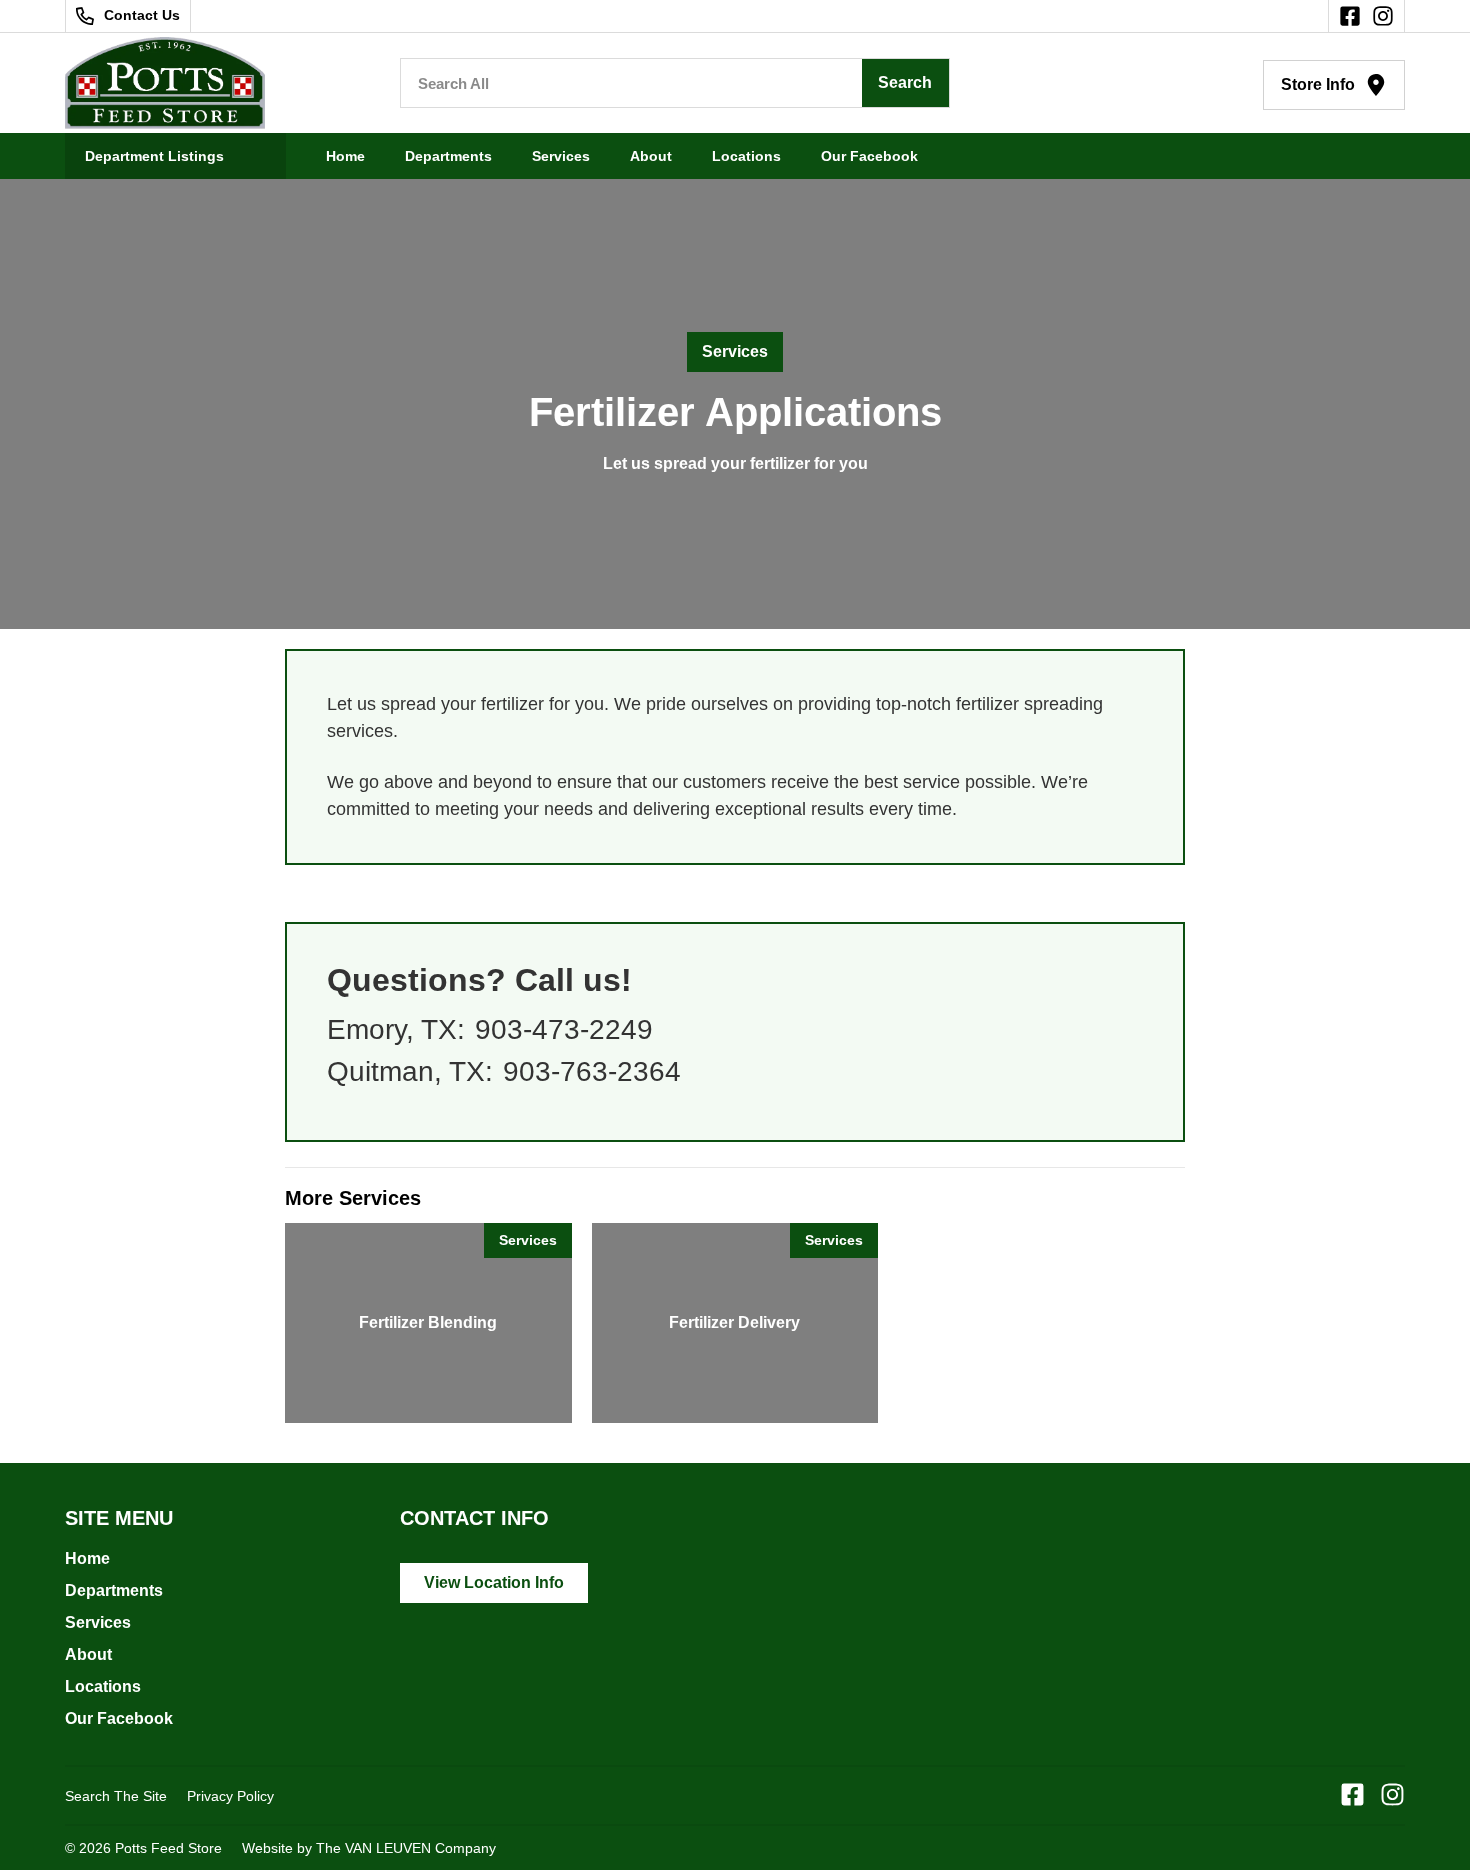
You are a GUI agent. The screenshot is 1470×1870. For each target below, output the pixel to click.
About (651, 156)
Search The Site (116, 1796)
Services (561, 156)
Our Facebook (869, 156)
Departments (448, 156)
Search (905, 82)
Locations (746, 156)
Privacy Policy (230, 1796)
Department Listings (154, 156)
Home (345, 156)
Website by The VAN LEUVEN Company (369, 1848)
